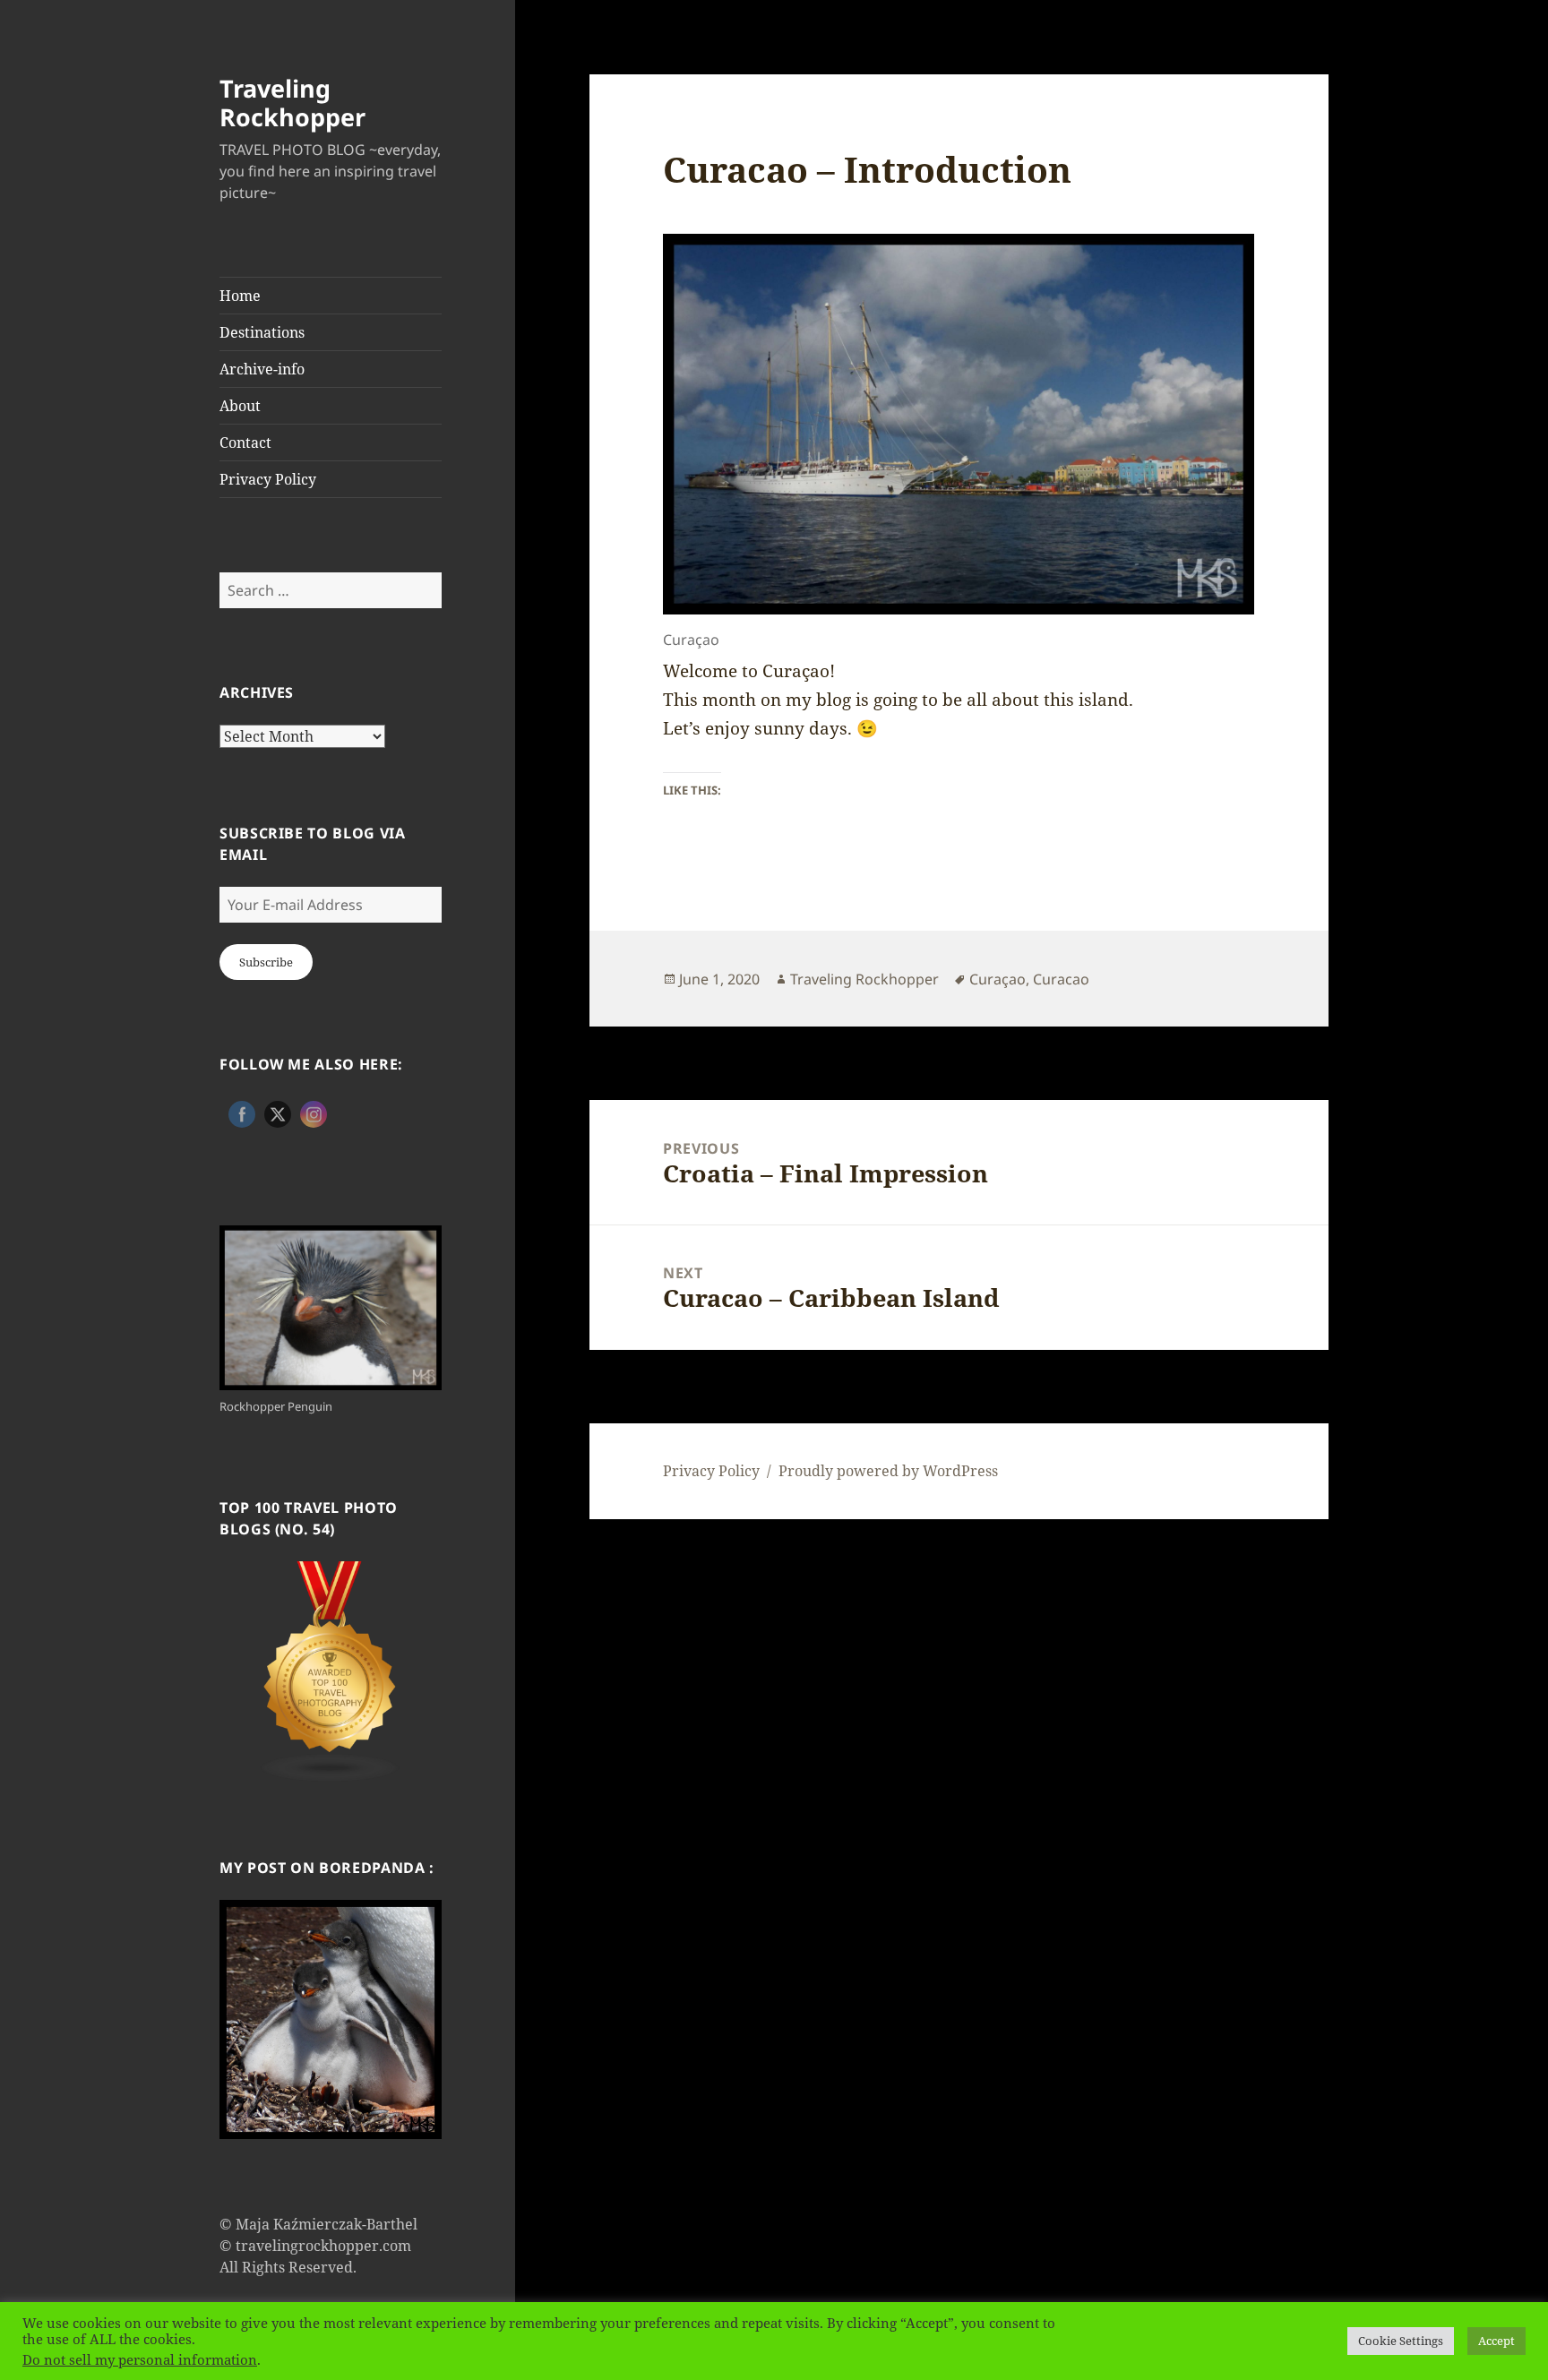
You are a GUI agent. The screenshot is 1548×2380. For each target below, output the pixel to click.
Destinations (262, 332)
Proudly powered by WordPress (888, 1471)
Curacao (1061, 979)
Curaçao (998, 979)
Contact (245, 442)
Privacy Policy (268, 479)
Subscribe (266, 962)
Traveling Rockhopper (292, 103)
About (240, 406)
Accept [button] (1496, 2341)
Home (240, 296)
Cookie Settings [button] (1401, 2341)
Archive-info (262, 369)
